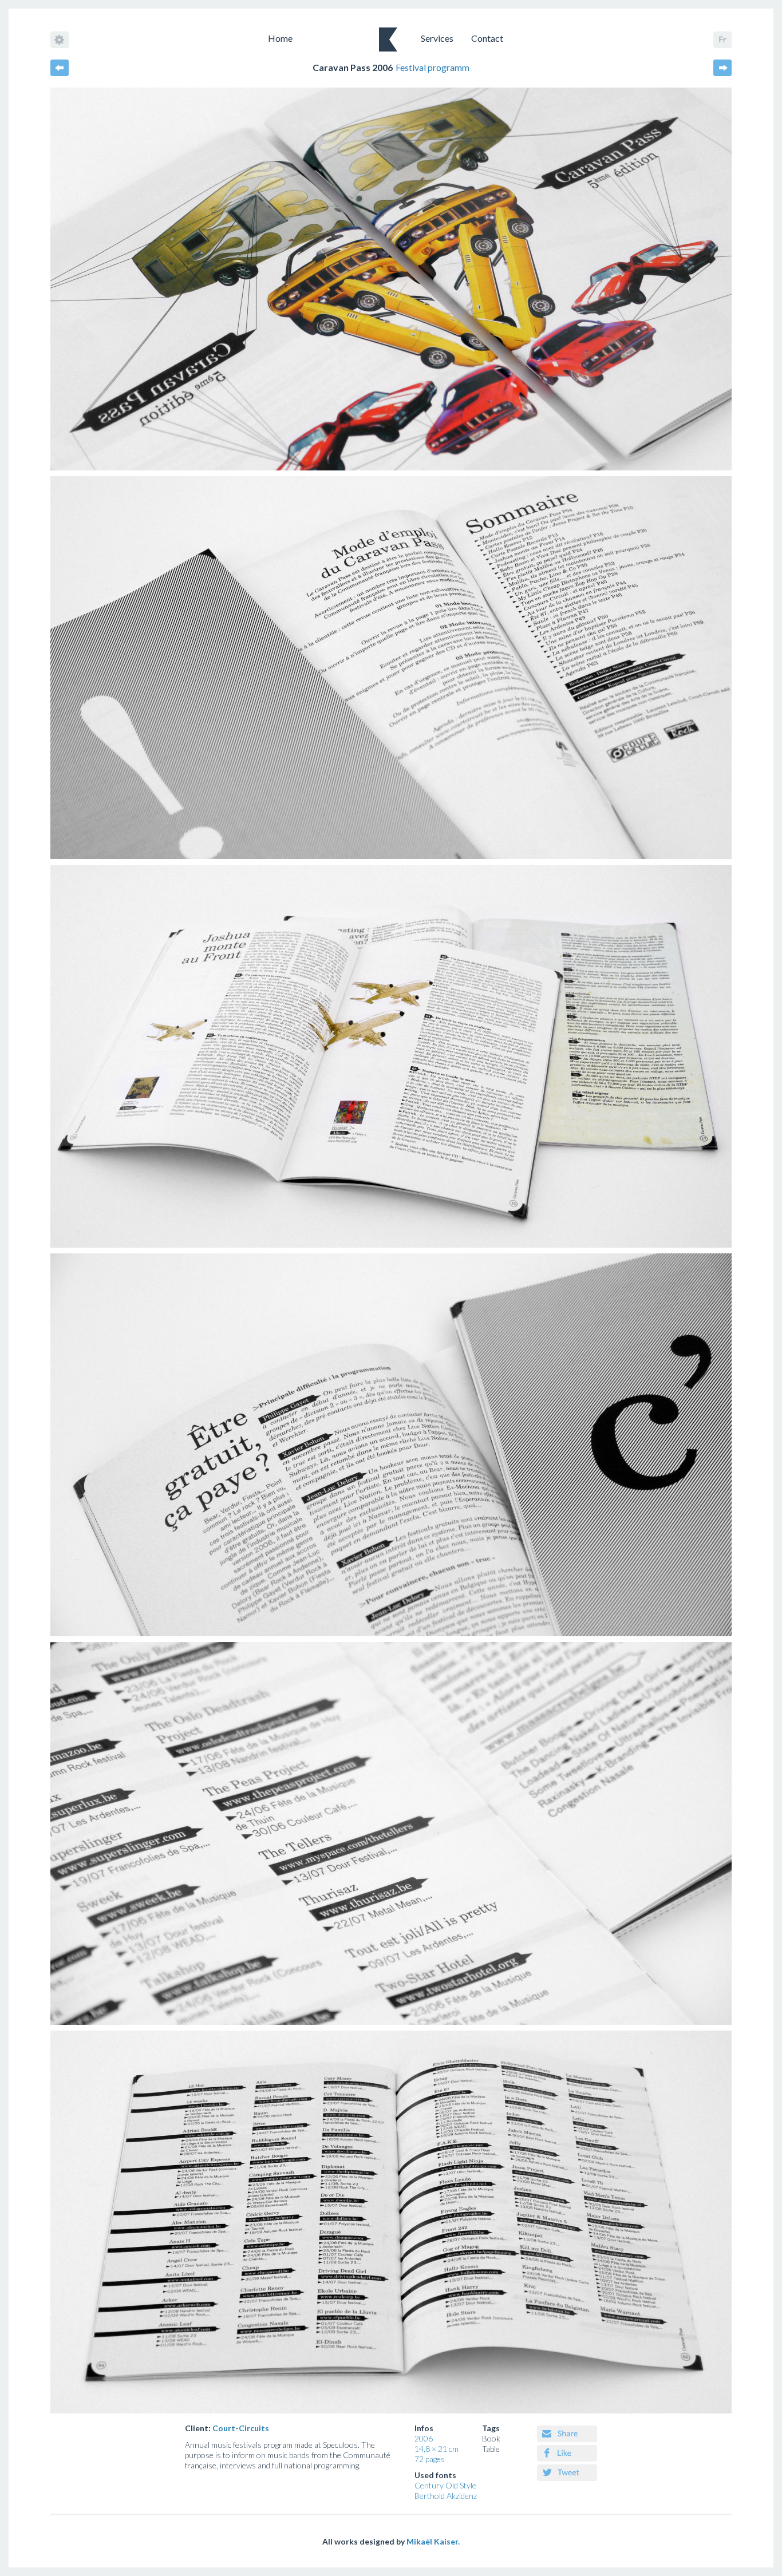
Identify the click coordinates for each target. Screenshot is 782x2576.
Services (437, 38)
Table (491, 2449)
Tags (491, 2428)
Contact (487, 38)
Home (280, 38)
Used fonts (435, 2475)
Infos (424, 2428)
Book (491, 2438)
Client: (227, 2428)
